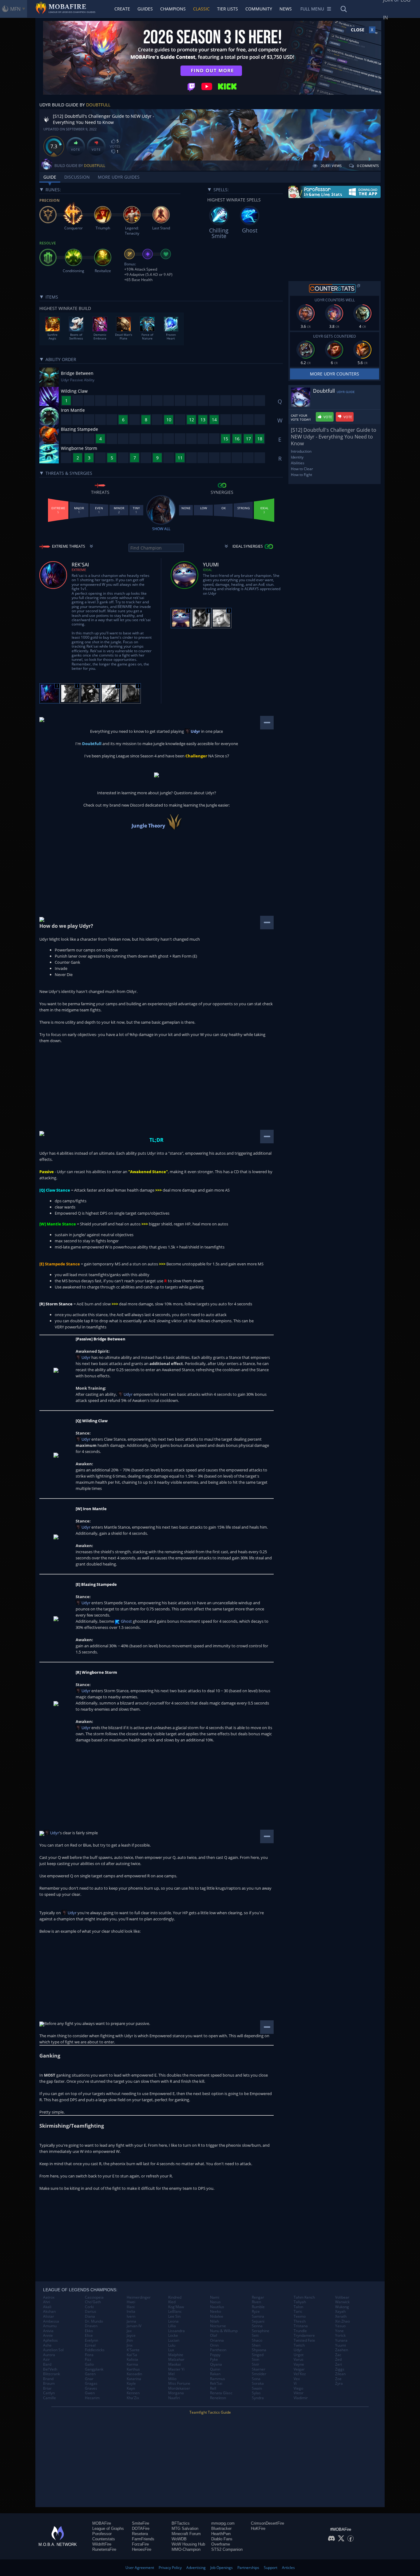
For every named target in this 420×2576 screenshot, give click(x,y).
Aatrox (49, 2297)
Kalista (132, 2360)
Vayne (299, 2364)
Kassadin (134, 2374)
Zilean (340, 2374)
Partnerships (248, 2568)
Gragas (91, 2383)
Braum (49, 2383)
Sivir (256, 2364)
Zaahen (342, 2350)
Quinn (215, 2369)
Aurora (49, 2355)
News (286, 9)
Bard (47, 2364)
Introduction (301, 451)
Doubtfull (98, 105)
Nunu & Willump (224, 2331)
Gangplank (94, 2369)
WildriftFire (102, 2544)
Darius (91, 2312)
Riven (256, 2302)
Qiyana (216, 2364)
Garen (90, 2374)
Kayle (131, 2383)
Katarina (134, 2379)
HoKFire (258, 2528)
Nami (215, 2297)
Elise (89, 2336)
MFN (15, 9)
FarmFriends (143, 2539)
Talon (298, 2307)
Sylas (256, 2393)
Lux (171, 2350)
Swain (257, 2388)
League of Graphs (108, 2528)
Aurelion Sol (53, 2350)
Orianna (217, 2340)
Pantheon (218, 2350)
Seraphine (261, 2331)
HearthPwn (221, 2534)
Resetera (140, 2534)
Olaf (214, 2336)
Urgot (299, 2355)
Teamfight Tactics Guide (210, 2412)
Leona (173, 2321)
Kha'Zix (133, 2398)
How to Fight (301, 475)
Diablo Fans (222, 2539)
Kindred (175, 2297)
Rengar (258, 2297)
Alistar (49, 2316)
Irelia (131, 2312)
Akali (47, 2307)
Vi (295, 2383)
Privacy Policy (170, 2568)
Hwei (131, 2302)
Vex (297, 2379)
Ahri (47, 2302)
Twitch (299, 2345)
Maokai (174, 2364)
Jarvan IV (134, 2326)
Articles (288, 2568)
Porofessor (102, 2534)
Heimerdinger (139, 2297)
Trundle (300, 2331)
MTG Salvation (185, 2528)
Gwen (90, 2393)
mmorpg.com (223, 2523)
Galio (89, 2364)
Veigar (299, 2369)
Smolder (259, 2374)
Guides (145, 9)
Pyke (214, 2360)
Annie (48, 2336)
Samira (258, 2316)
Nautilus (217, 2307)
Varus (299, 2360)
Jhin (130, 2340)
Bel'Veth (50, 2369)
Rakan (215, 2374)
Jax (129, 2331)
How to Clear (302, 469)
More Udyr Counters (335, 374)
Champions (173, 9)
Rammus (218, 2379)
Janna (131, 2321)
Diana (90, 2316)
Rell (213, 2388)
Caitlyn (49, 2393)
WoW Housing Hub (188, 2544)
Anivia (48, 2331)
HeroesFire (142, 2549)
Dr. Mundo (94, 2321)
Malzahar (176, 2360)
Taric (298, 2312)
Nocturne (218, 2326)
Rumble (258, 2307)
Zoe (338, 2379)
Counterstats (104, 2539)
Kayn (131, 2388)
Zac (338, 2355)
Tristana (301, 2326)
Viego (298, 2388)
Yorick (340, 2336)
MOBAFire (102, 2523)
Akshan (49, 2312)
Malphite (176, 2355)
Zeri (339, 2364)
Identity (297, 457)
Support (271, 2568)
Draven (91, 2326)
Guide (50, 177)
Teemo (300, 2316)
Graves (91, 2388)
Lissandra (176, 2331)
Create (122, 9)
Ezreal (90, 2345)
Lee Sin (174, 2316)
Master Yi (176, 2369)
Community (259, 9)
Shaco (257, 2340)
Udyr (195, 731)
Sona (256, 2379)
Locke (173, 2336)
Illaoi (131, 2307)
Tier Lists (228, 9)
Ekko (89, 2331)
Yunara (341, 2340)
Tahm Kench (304, 2297)
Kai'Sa (132, 2355)
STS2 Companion (227, 2549)
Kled (172, 2302)
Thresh (300, 2321)
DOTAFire (141, 2528)
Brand (48, 2379)
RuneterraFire (104, 2549)
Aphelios (50, 2340)
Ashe (47, 2345)
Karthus (133, 2369)
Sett (255, 2336)
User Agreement (140, 2568)
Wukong (342, 2307)
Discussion (77, 177)
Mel (171, 2374)
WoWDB (179, 2539)
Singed (258, 2355)
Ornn (214, 2345)
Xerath (341, 2316)
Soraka (258, 2383)
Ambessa (51, 2321)
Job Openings (222, 2568)
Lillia (172, 2326)
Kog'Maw (176, 2307)
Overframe (221, 2544)
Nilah (214, 2321)
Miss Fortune (179, 2383)
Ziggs (340, 2369)
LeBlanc (175, 2312)
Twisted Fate (304, 2340)
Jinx (130, 2345)
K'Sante (133, 2350)
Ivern (131, 2316)
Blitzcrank (52, 2374)
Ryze (256, 2312)
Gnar (89, 2379)
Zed (338, 2360)
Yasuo (340, 2326)
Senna (257, 2326)
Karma (132, 2364)
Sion (256, 2360)
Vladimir (301, 2398)
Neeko (216, 2312)
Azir (46, 2360)
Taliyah (300, 2302)
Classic (201, 9)
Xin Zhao (343, 2321)
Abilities (298, 463)
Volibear (342, 2297)
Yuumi (341, 2345)
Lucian (174, 2340)
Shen (256, 2345)
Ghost (126, 1621)
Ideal (208, 570)
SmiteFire (141, 2523)
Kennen (133, 2393)
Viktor (299, 2393)
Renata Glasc (221, 2393)
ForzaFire (140, 2544)
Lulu (172, 2345)
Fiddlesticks (95, 2350)
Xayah (340, 2312)
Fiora (89, 2355)
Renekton (218, 2398)
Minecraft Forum (186, 2534)
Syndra (258, 2398)
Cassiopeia (94, 2297)
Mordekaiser (179, 2388)
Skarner (259, 2369)
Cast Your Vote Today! (301, 418)
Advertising (196, 2568)
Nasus (215, 2302)
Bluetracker (221, 2528)
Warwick (342, 2302)
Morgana (176, 2393)
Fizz (88, 2360)
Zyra (339, 2383)
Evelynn (91, 2340)
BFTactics (181, 2523)
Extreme (79, 570)
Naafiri (174, 2398)
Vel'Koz (300, 2374)
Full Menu (312, 9)
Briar (47, 2388)
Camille (50, 2398)
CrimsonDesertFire (267, 2523)
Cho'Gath (93, 2302)
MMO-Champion (186, 2549)
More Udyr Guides (119, 177)
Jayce (131, 2336)
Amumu (50, 2326)
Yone (339, 2331)
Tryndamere (304, 2336)
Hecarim (92, 2398)
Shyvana (259, 2350)
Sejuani (258, 2321)
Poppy (215, 2355)
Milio (172, 2379)
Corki (89, 2307)
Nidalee (217, 2316)
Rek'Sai (216, 2383)
